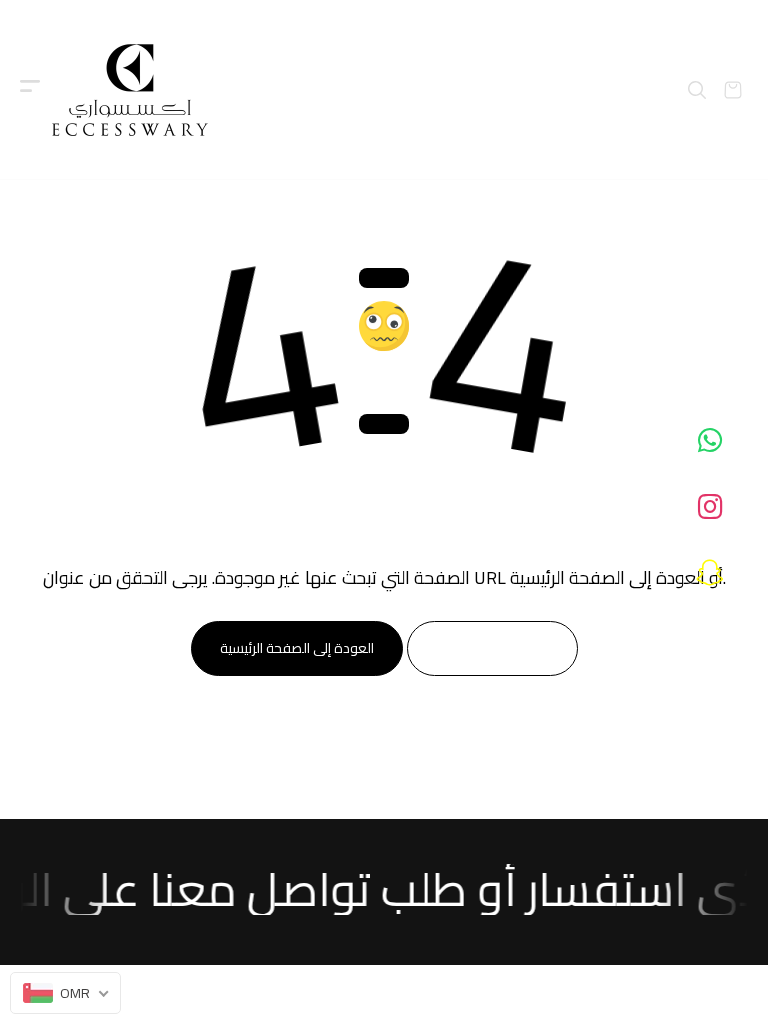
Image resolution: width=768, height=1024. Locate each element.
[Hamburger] (30, 90)
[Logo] (130, 90)
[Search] (697, 90)
